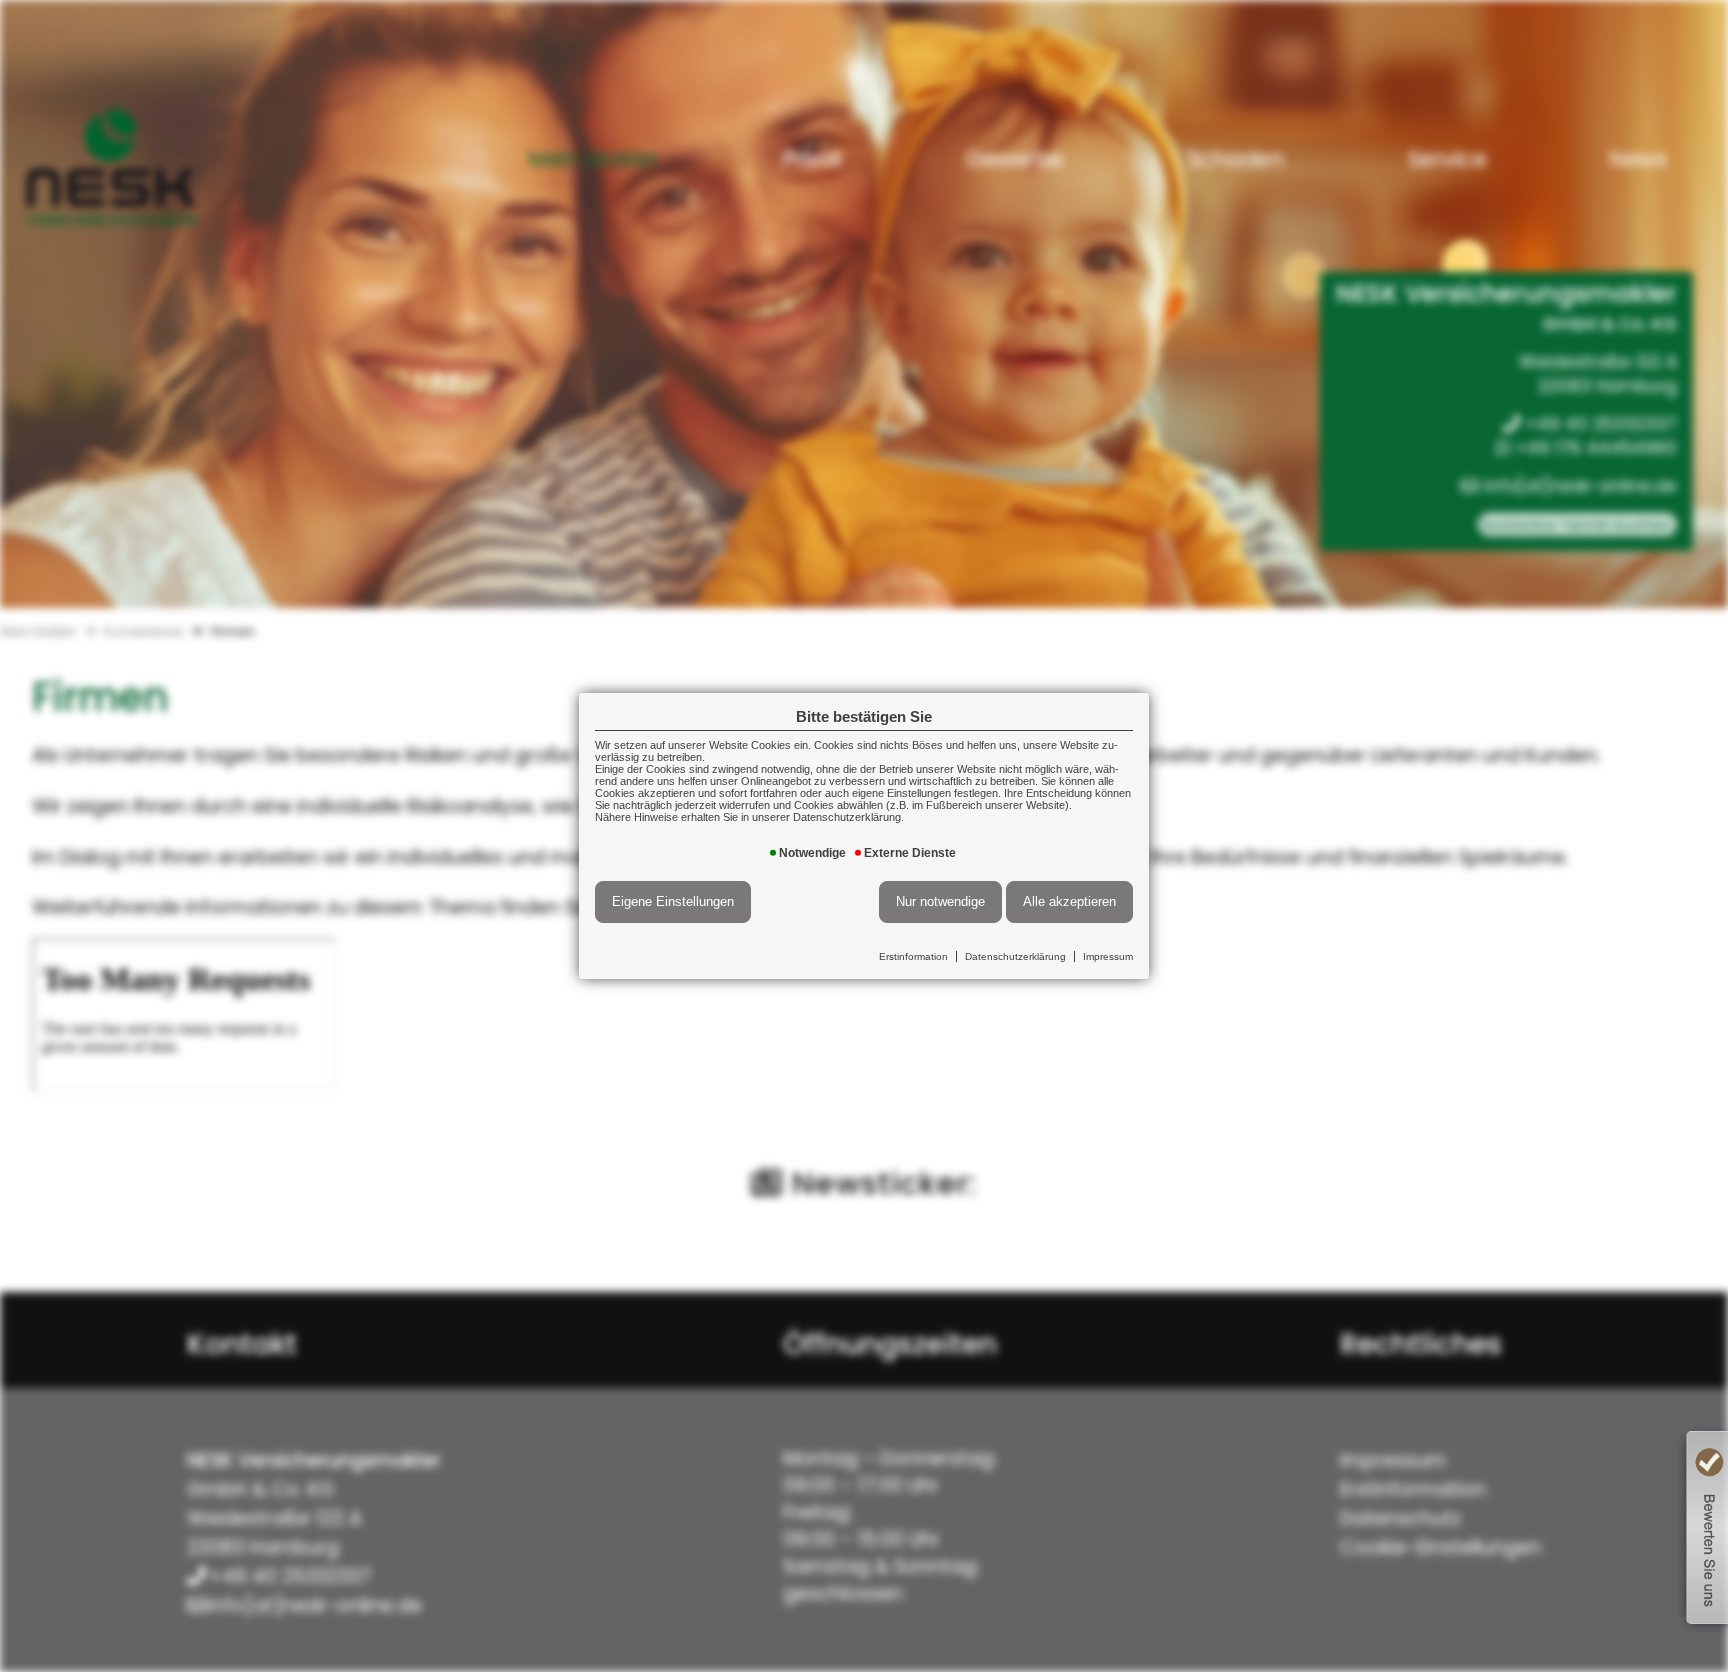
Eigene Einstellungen (673, 901)
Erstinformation (913, 956)
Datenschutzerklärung (1015, 956)
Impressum (1108, 956)
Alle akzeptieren (1069, 901)
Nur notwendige (940, 901)
